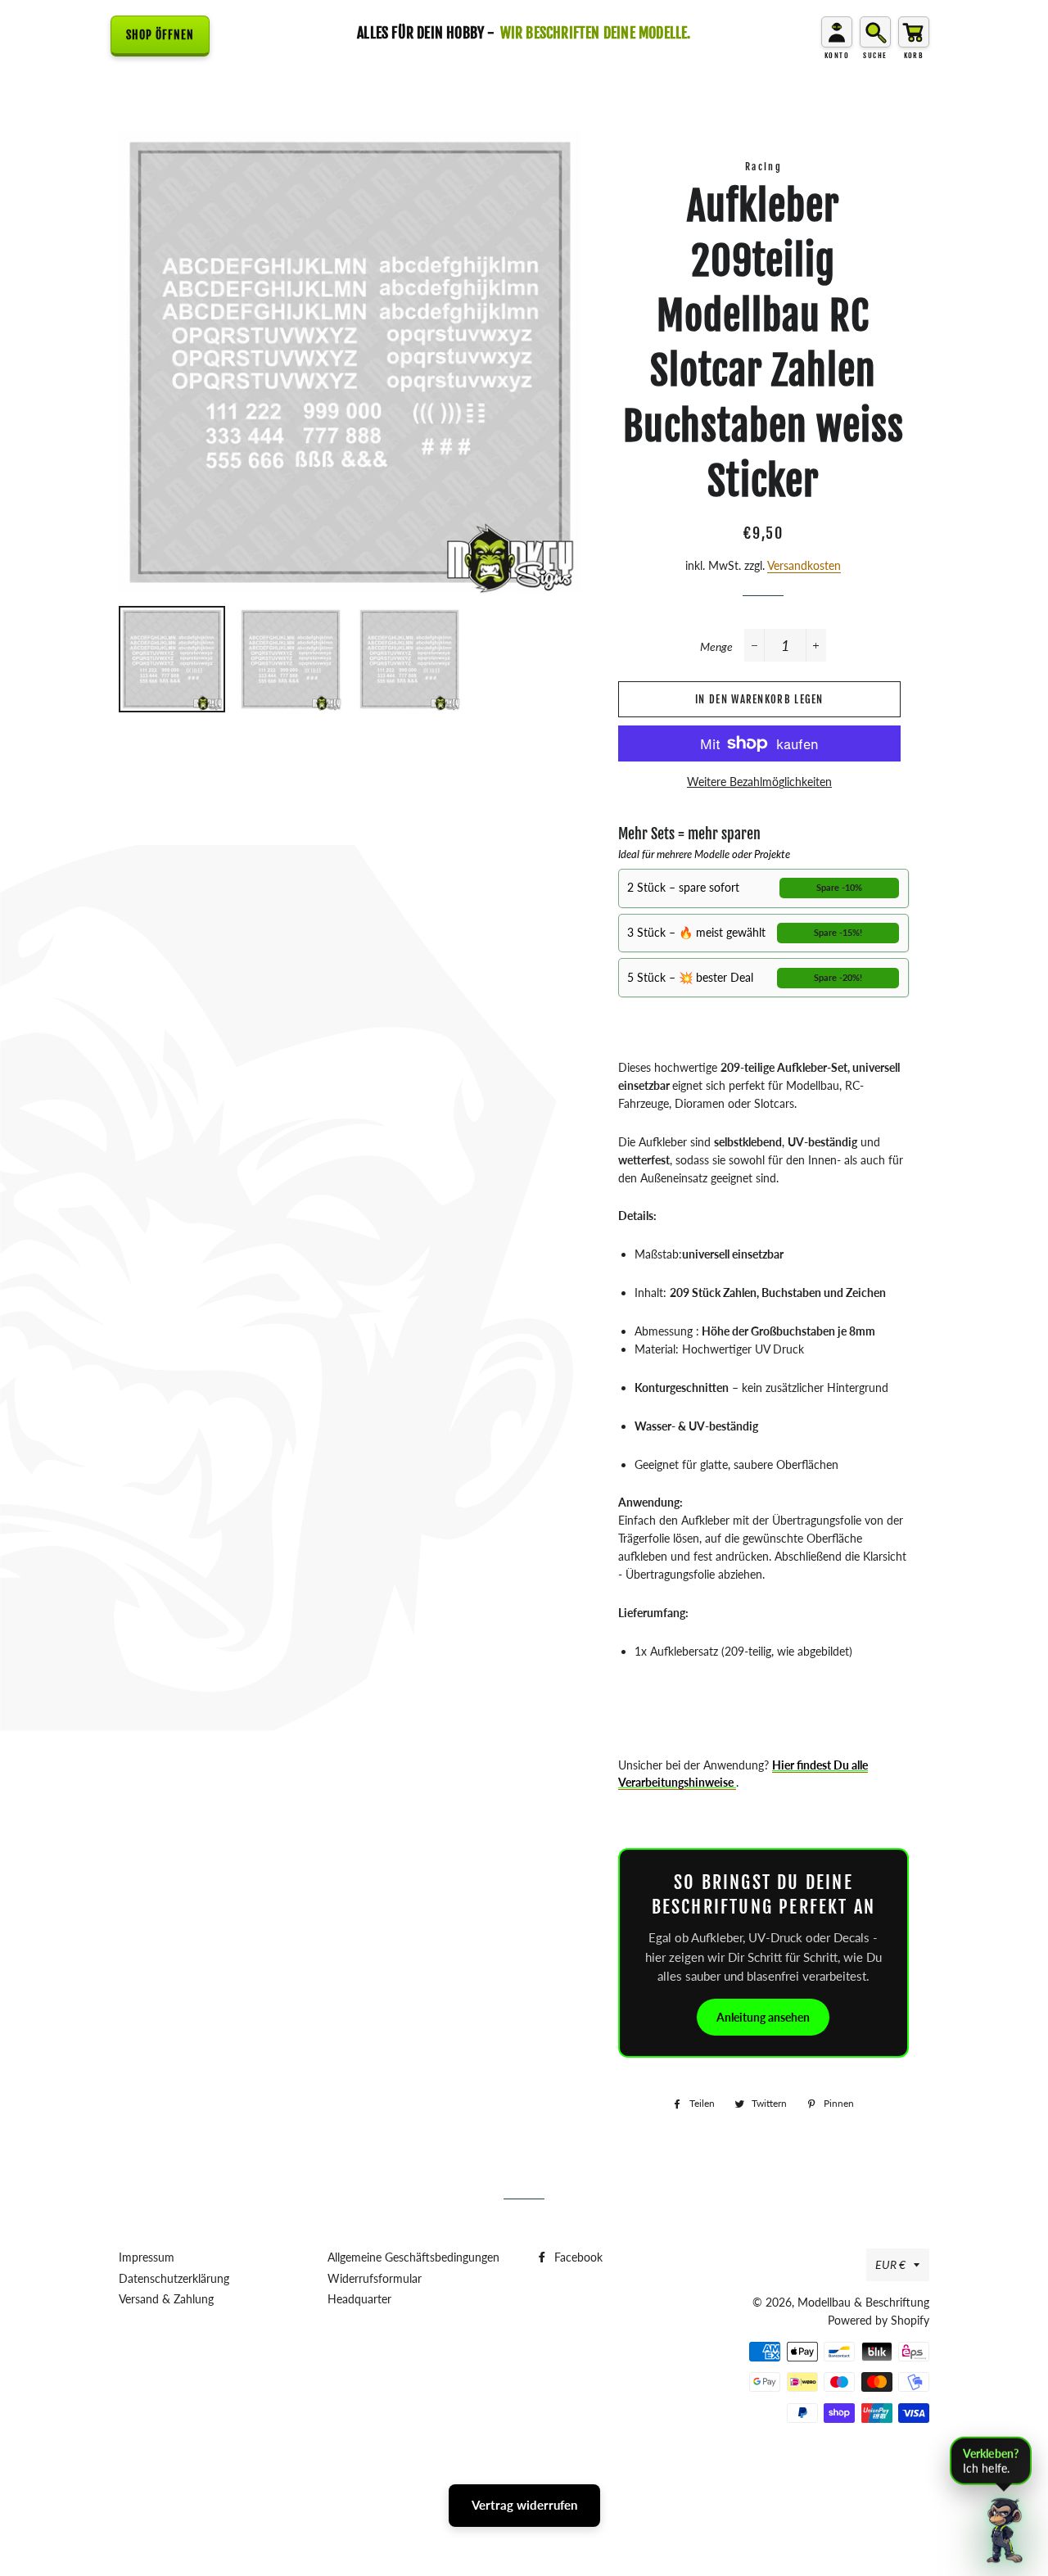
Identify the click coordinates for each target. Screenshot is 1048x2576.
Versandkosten (804, 565)
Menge (716, 646)
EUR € (890, 2264)
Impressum (147, 2257)
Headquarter (359, 2299)
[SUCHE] (875, 32)
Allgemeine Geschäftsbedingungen (413, 2257)
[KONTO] (837, 32)
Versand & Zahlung (166, 2299)
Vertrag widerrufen (524, 2505)
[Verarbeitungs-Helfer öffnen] (1005, 2528)
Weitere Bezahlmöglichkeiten (759, 782)
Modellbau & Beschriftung (863, 2302)
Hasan (557, 2475)
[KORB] (914, 32)
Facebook (577, 2257)
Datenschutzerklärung (174, 2278)
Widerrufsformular (375, 2278)
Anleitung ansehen (763, 2017)
